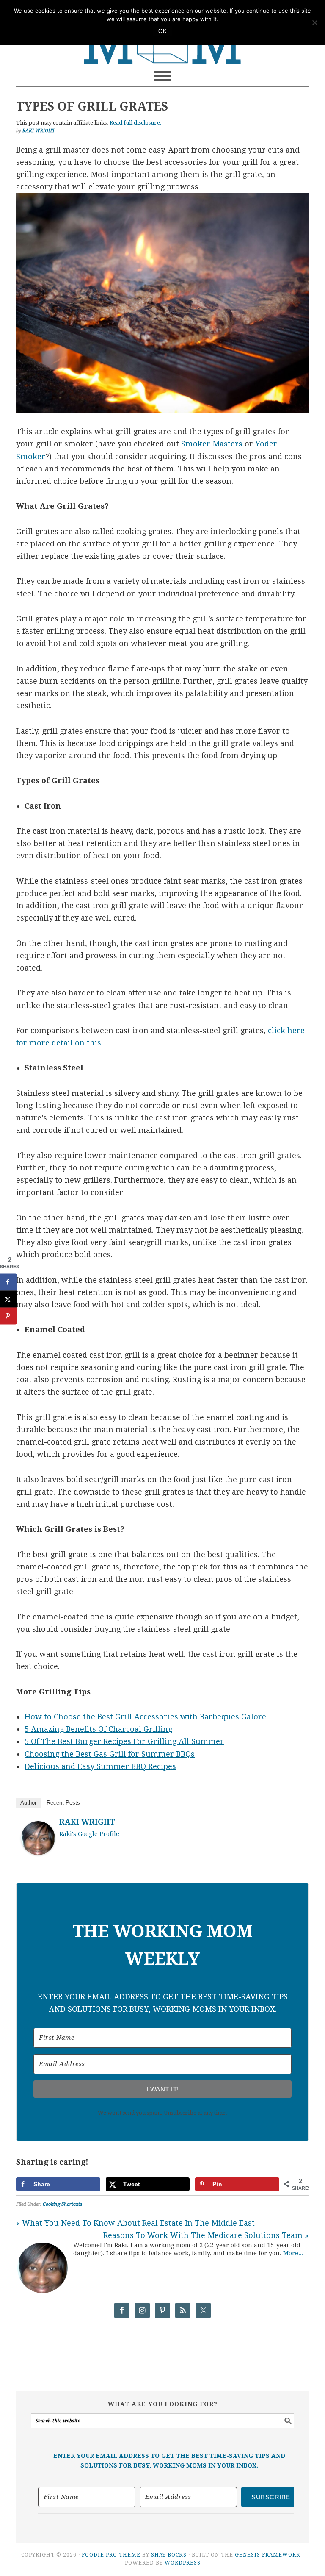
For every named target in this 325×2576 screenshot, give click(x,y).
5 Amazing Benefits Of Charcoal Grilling (98, 1729)
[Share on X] (8, 1299)
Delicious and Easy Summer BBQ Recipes (100, 1766)
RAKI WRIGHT (87, 1822)
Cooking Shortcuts (62, 2204)
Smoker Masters (212, 444)
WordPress (183, 2563)
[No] (314, 22)
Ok (162, 31)
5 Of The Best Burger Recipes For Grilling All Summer (124, 1741)
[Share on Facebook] (8, 1282)
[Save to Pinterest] (8, 1316)
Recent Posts (63, 1803)
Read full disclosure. (136, 123)
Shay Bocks (169, 2555)
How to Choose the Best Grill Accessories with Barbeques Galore (145, 1717)
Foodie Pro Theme (111, 2555)
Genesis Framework (268, 2555)
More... (293, 2253)
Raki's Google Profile (89, 1834)
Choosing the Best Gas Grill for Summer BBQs (110, 1754)
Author (28, 1803)
